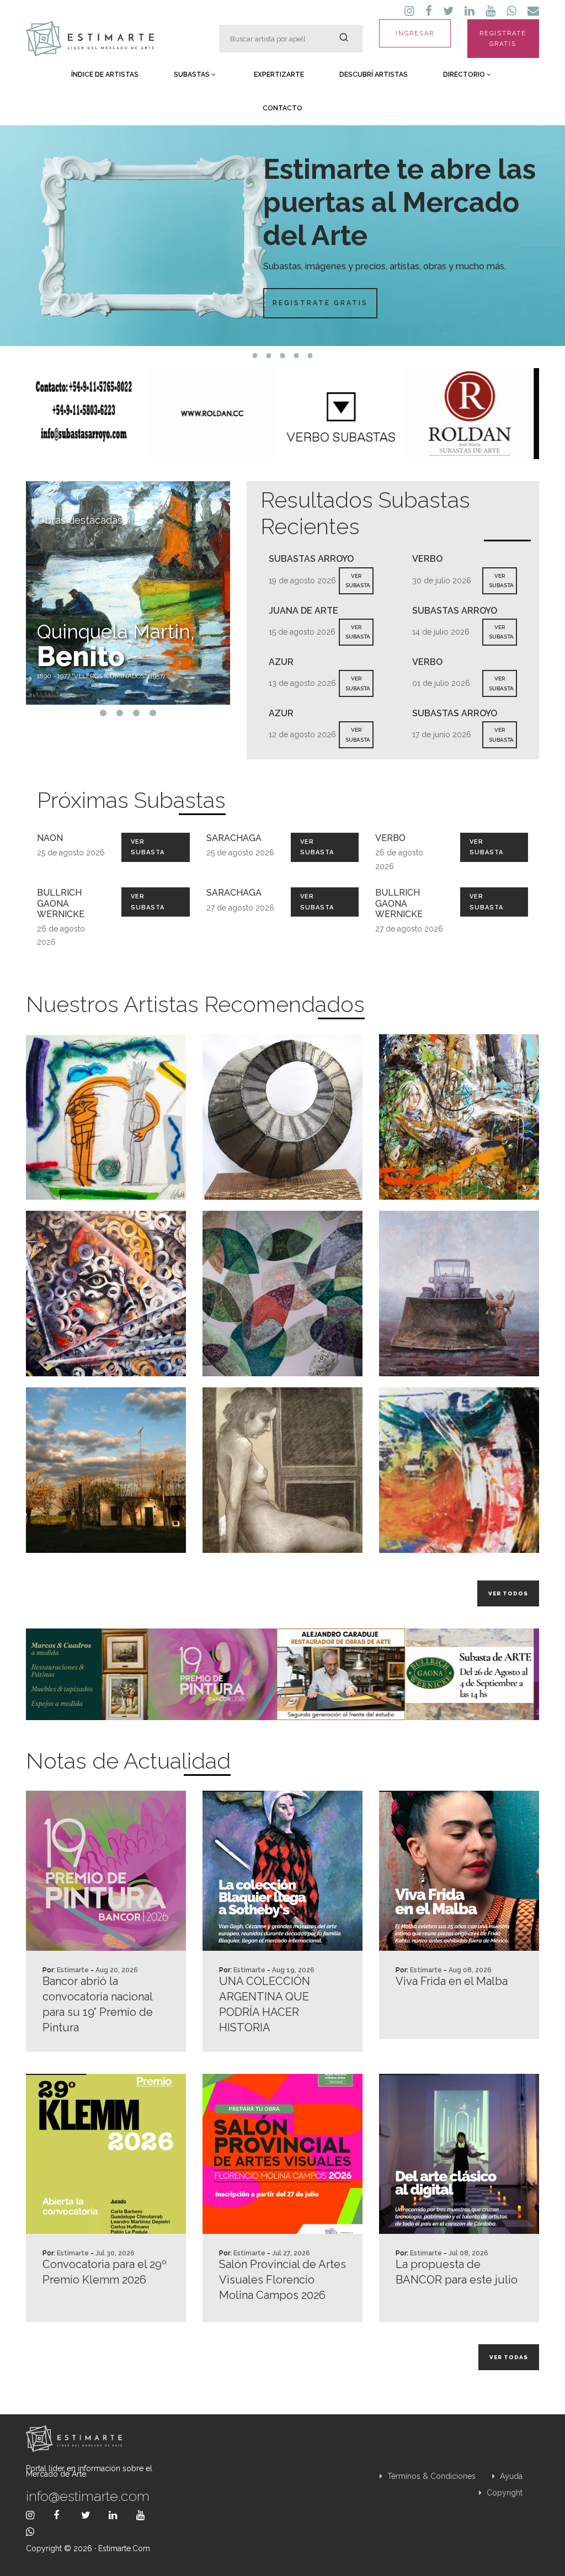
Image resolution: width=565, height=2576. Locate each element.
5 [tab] (310, 356)
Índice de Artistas (105, 74)
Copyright (503, 2493)
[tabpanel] (282, 236)
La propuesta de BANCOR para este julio (457, 2272)
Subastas (193, 74)
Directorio (465, 74)
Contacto (282, 108)
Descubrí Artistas (374, 74)
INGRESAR (415, 33)
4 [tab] (297, 356)
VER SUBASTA (358, 581)
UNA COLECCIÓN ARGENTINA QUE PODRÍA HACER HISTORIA (265, 2004)
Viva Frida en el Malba (452, 1981)
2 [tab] (269, 356)
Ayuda (510, 2476)
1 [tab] (255, 356)
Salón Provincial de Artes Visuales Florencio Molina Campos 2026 (282, 2280)
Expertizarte (279, 74)
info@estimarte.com (88, 2496)
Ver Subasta (148, 847)
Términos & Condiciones (430, 2476)
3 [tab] (283, 356)
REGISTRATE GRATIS (503, 39)
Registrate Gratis (320, 303)
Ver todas (509, 2357)
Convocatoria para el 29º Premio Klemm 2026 (105, 2272)
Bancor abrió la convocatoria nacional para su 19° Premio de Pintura (98, 2004)
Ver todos (508, 1593)
